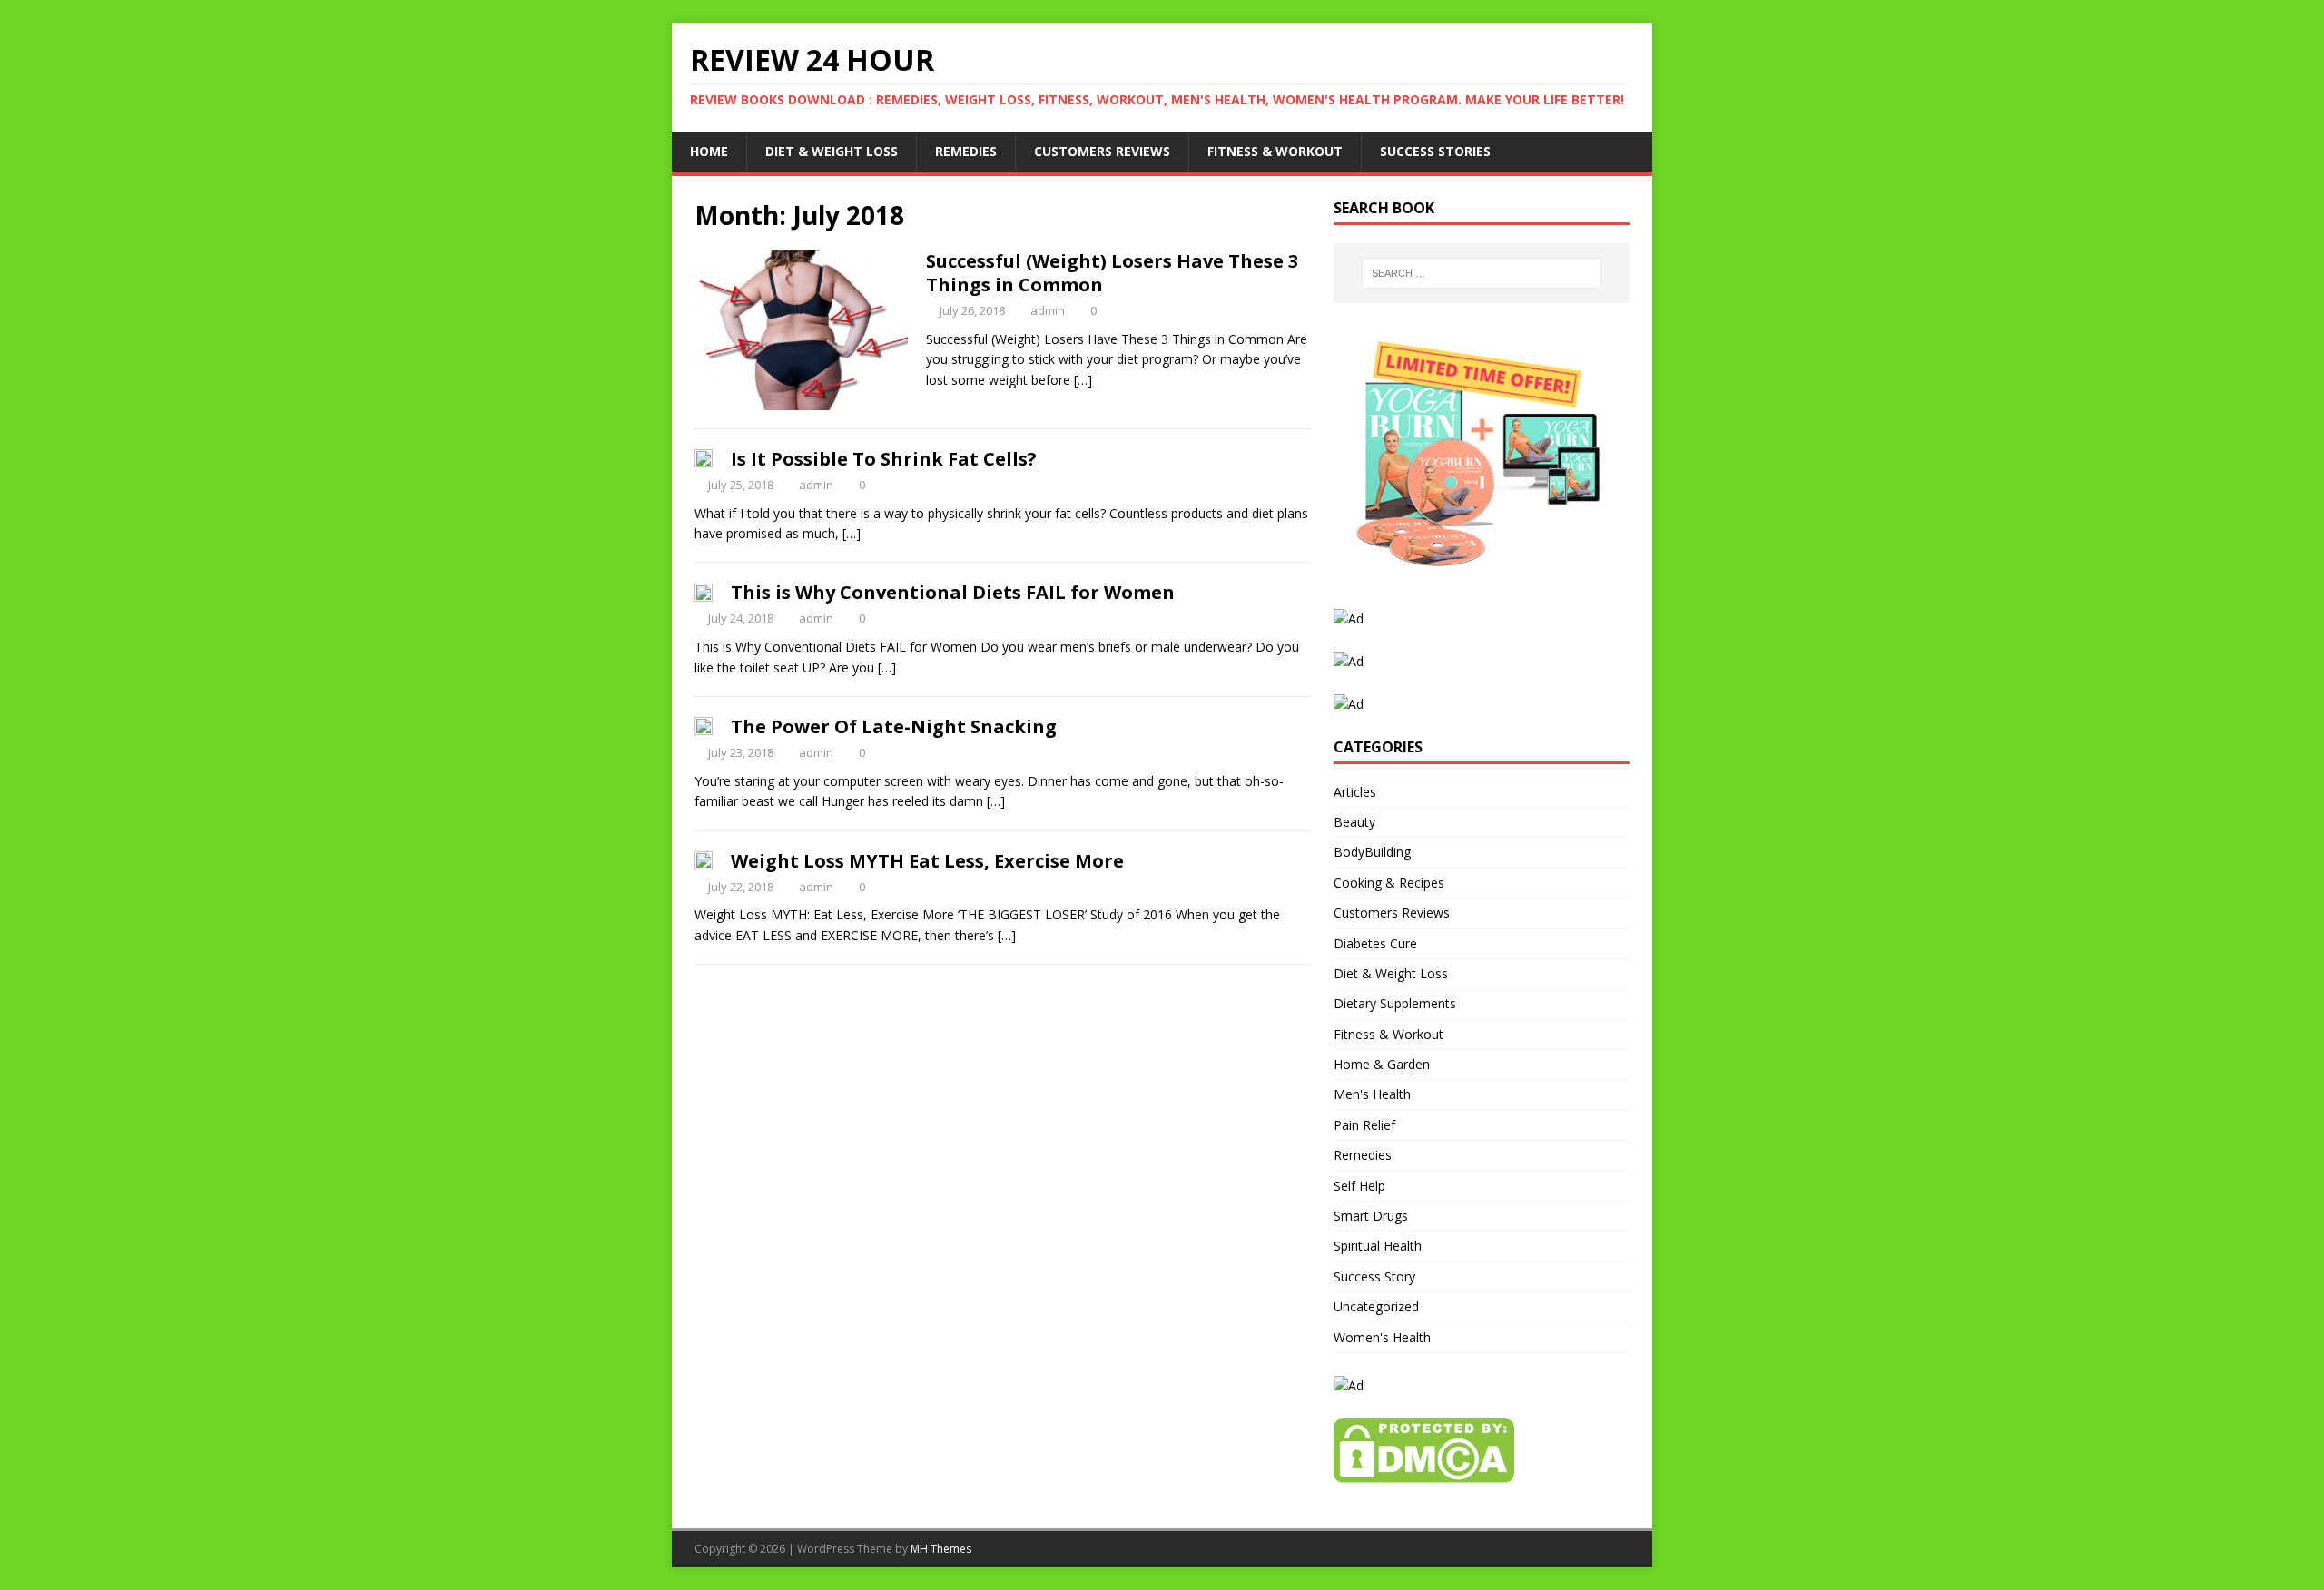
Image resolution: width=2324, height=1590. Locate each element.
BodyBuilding (1372, 852)
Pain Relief (1364, 1125)
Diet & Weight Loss (832, 151)
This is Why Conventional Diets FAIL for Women (953, 592)
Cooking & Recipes (1389, 883)
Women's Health (1382, 1337)
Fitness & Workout (1275, 151)
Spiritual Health (1378, 1246)
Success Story (1374, 1276)
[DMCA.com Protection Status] (1424, 1472)
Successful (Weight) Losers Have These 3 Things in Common (1112, 273)
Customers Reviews (1102, 151)
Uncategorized (1376, 1306)
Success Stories (1435, 151)
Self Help (1359, 1186)
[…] (1083, 380)
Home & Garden (1382, 1064)
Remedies (966, 151)
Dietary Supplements (1395, 1003)
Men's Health (1372, 1094)
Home (709, 151)
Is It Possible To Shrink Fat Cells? (884, 459)
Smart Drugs (1371, 1216)
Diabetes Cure (1375, 943)
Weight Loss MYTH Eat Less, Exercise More (927, 861)
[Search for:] (1482, 273)
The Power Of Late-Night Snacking (894, 726)
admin (1048, 310)
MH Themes (941, 1549)
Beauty (1354, 822)
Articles (1355, 792)
